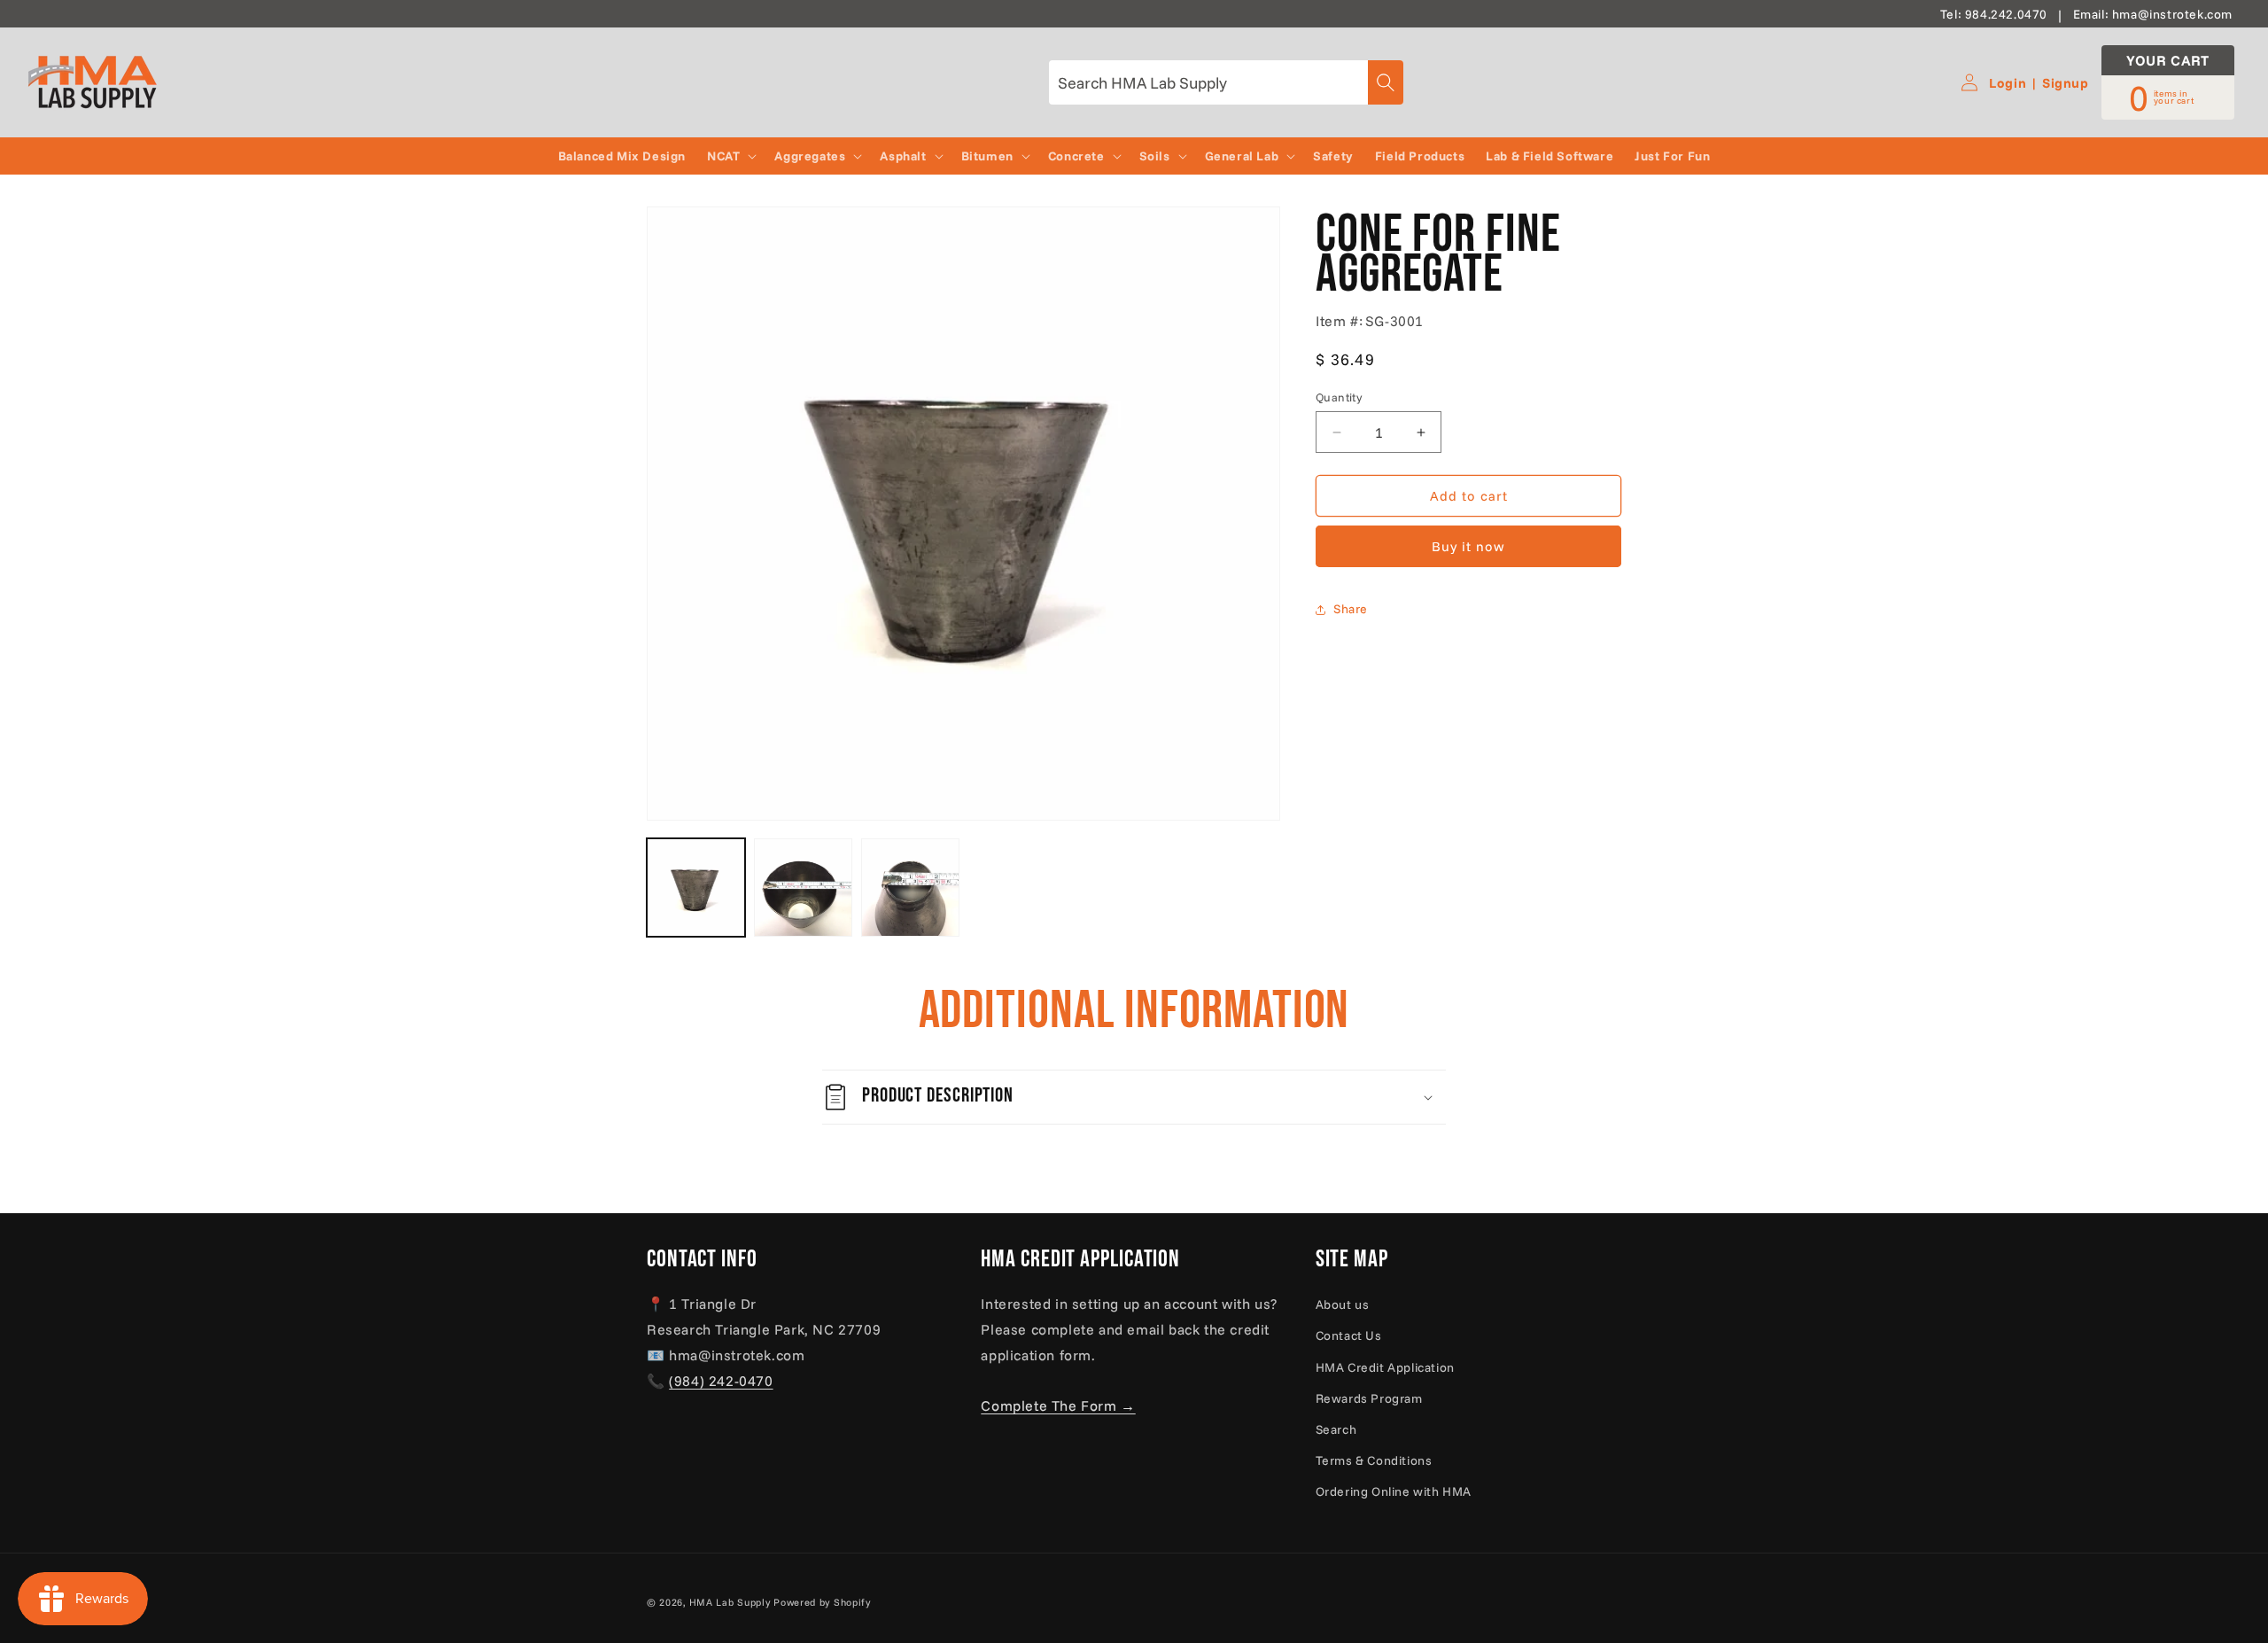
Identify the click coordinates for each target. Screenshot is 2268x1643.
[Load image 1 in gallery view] (696, 888)
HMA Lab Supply (730, 1602)
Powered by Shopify (822, 1602)
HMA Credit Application (1385, 1367)
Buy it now (1468, 547)
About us (1343, 1304)
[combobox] (1226, 82)
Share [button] (1351, 609)
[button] (730, 156)
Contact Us (1349, 1335)
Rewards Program (1369, 1398)
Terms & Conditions (1374, 1460)
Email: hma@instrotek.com (2153, 14)
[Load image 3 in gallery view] (910, 888)
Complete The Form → (1058, 1406)
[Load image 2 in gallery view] (803, 888)
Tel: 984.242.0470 (1994, 14)
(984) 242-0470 (721, 1381)
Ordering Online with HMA (1394, 1491)
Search (1336, 1429)
